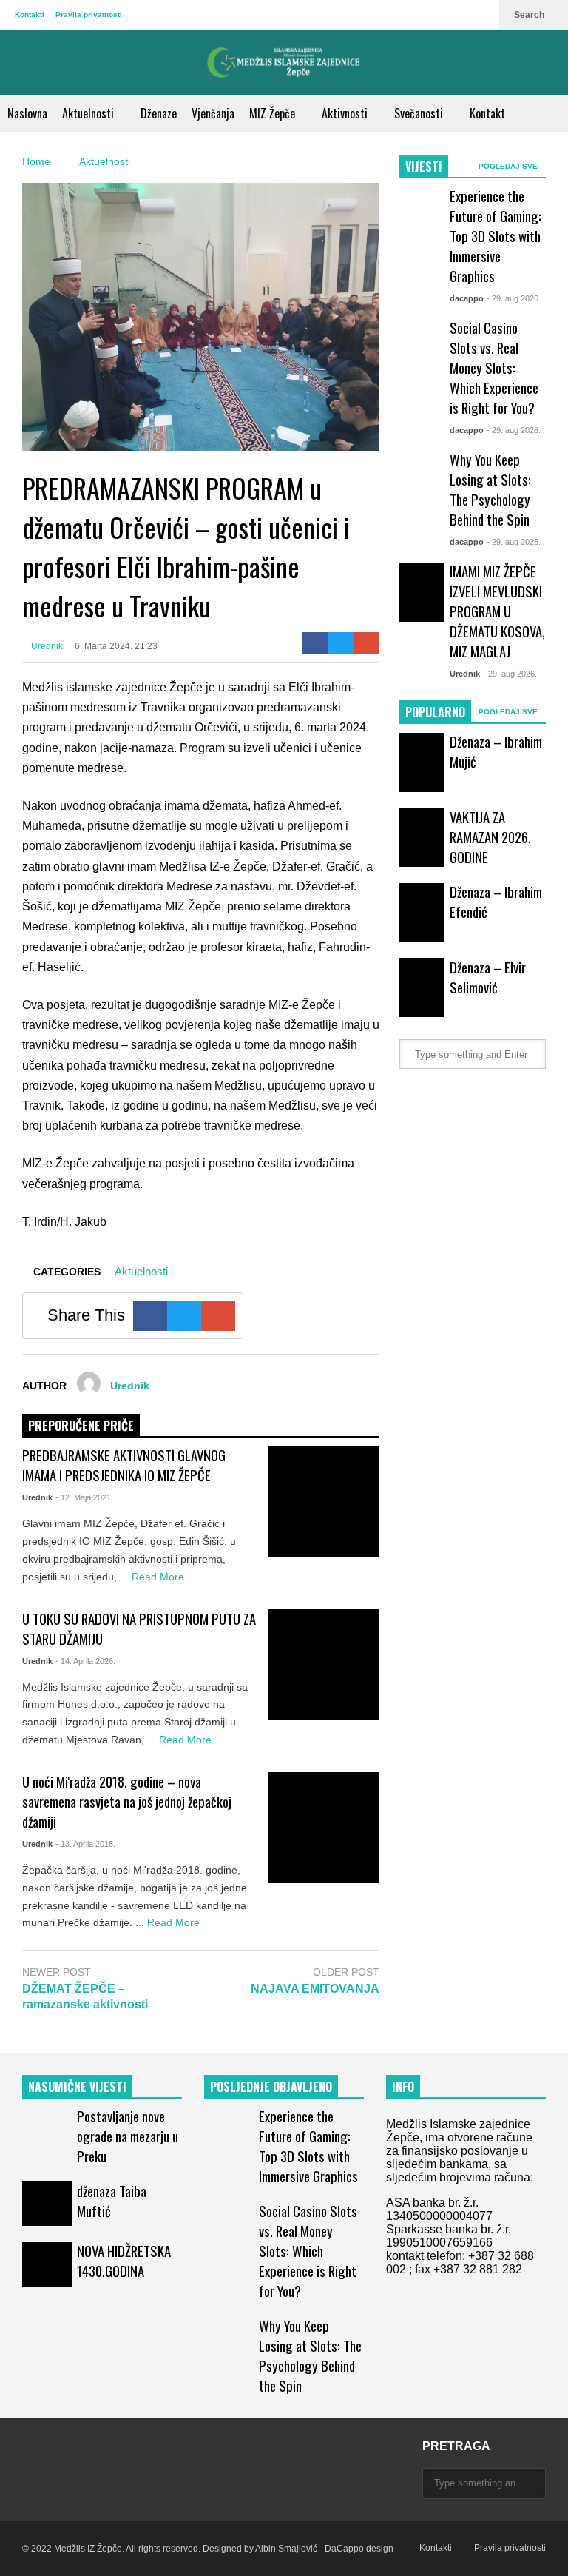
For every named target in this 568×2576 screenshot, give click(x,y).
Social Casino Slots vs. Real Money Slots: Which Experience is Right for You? (494, 368)
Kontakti (30, 14)
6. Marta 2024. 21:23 (116, 646)
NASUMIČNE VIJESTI (77, 2087)
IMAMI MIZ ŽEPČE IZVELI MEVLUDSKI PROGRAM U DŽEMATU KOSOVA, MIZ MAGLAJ (497, 611)
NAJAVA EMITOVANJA (315, 1989)
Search (530, 15)
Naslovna (27, 113)
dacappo (467, 298)
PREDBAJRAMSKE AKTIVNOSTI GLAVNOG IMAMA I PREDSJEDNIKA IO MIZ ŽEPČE (124, 1465)
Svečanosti (420, 113)
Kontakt (487, 113)
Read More (159, 1577)
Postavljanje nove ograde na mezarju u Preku (128, 2136)
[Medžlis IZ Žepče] (284, 62)
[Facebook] (315, 643)
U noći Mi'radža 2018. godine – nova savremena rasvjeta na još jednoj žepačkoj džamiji (127, 1801)
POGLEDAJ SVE (509, 166)
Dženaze (159, 113)
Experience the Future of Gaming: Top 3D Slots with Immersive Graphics (496, 236)
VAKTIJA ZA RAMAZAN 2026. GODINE (490, 837)
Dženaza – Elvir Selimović (488, 977)
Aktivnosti (346, 113)
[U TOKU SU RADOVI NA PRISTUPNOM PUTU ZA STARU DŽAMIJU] (324, 1665)
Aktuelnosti (89, 113)
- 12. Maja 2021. (84, 1497)
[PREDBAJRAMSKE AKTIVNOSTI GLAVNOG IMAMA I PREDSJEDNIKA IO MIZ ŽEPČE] (324, 1502)
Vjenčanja (213, 113)
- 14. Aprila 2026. (85, 1661)
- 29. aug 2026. (514, 298)
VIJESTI (424, 167)
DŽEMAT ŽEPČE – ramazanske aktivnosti (85, 1996)
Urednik (46, 646)
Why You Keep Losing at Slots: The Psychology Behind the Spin (490, 489)
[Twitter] (341, 643)
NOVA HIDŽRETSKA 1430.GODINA (124, 2261)
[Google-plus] (366, 643)
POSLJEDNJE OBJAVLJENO (271, 2087)
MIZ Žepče (274, 113)
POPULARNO (435, 712)
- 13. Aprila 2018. (85, 1844)
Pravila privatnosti (89, 14)
